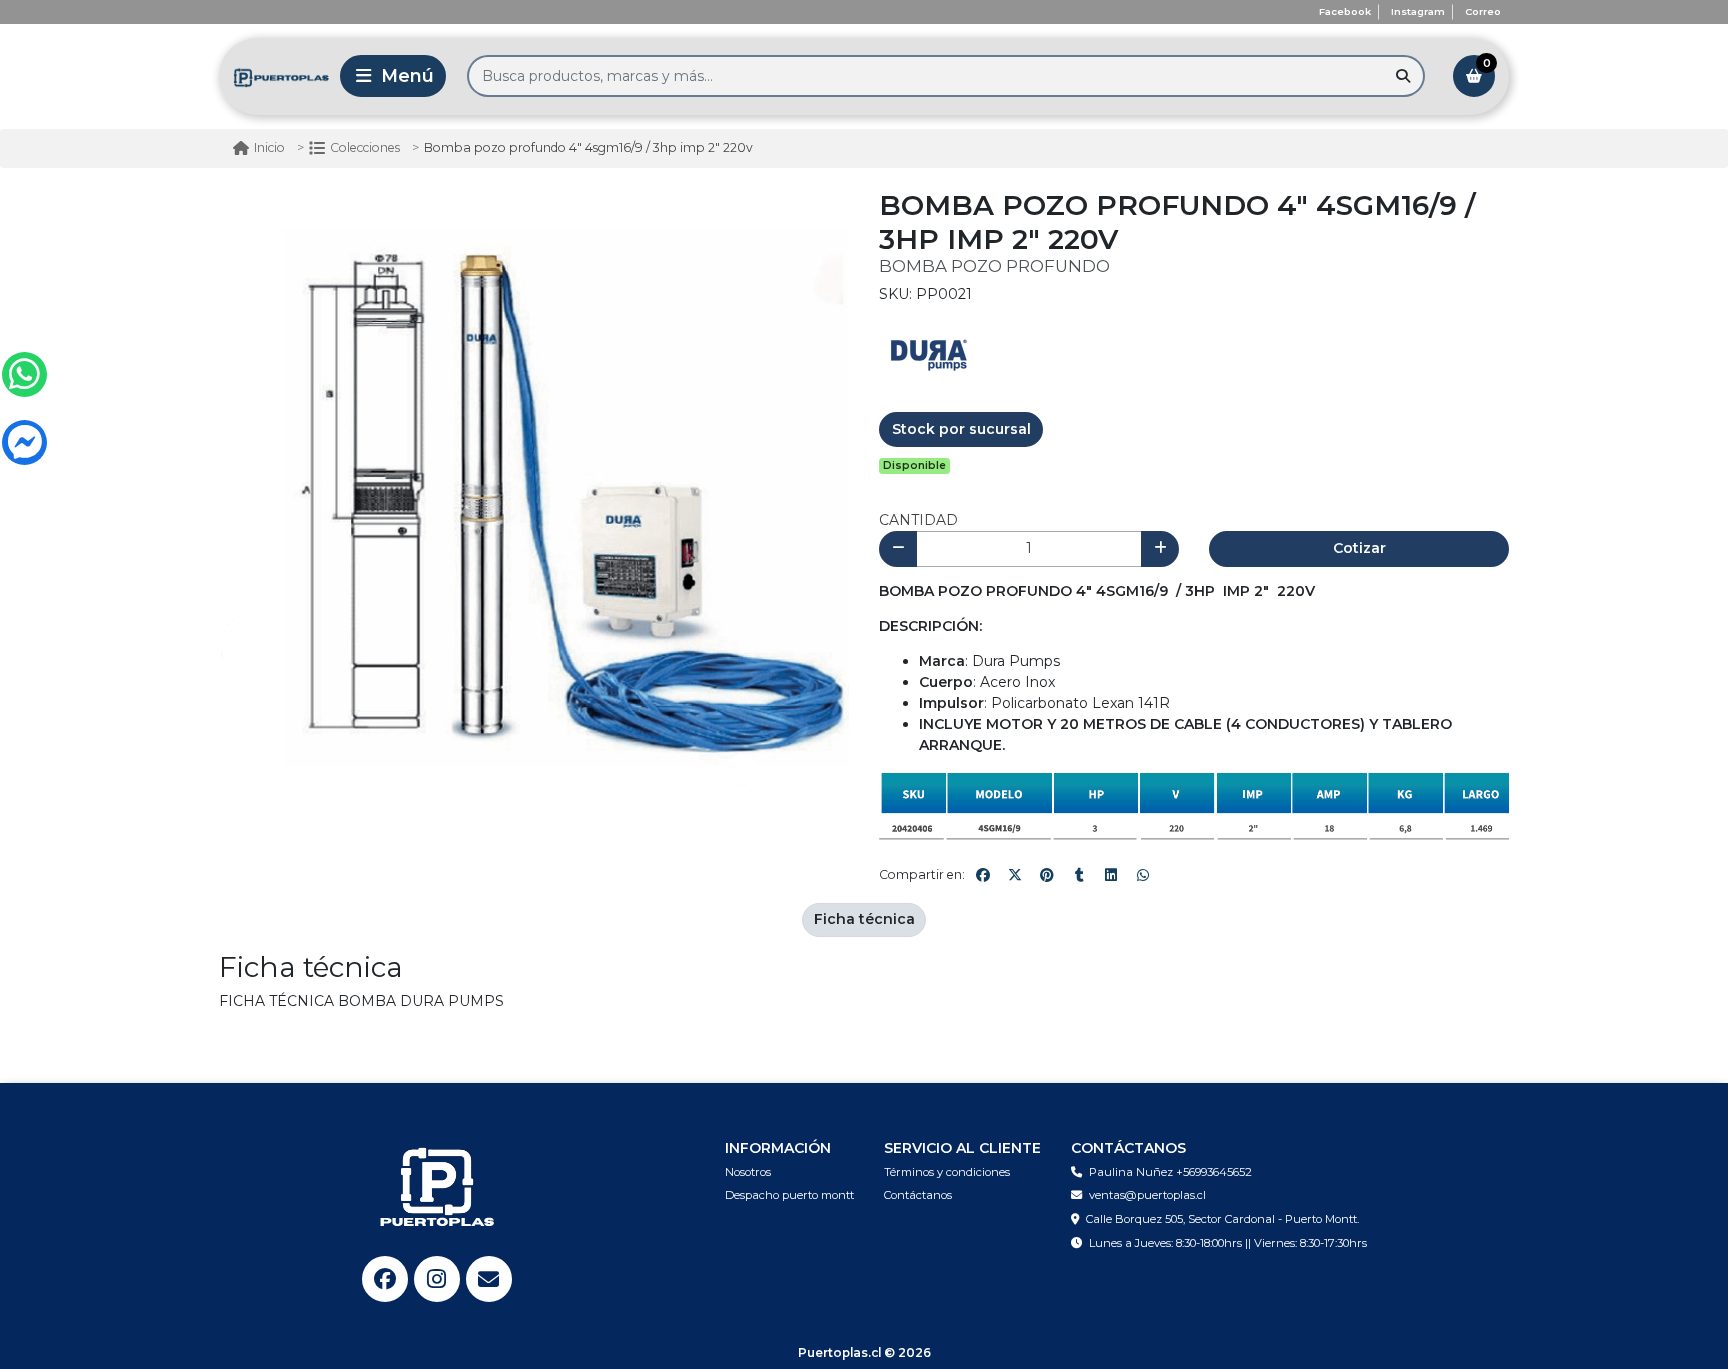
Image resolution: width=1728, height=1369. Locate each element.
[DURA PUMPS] (929, 353)
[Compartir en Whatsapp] (1143, 875)
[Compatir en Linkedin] (1111, 875)
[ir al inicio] (437, 1187)
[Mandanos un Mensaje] (24, 442)
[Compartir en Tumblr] (1079, 875)
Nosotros (748, 1172)
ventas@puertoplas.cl (1147, 1195)
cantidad (918, 520)
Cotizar (1359, 548)
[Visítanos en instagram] (437, 1279)
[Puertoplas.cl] (269, 76)
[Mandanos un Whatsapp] (24, 374)
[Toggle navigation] (393, 76)
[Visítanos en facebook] (385, 1279)
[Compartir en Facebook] (983, 875)
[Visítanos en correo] (489, 1279)
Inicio (269, 147)
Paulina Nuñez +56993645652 (1170, 1172)
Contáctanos (918, 1195)
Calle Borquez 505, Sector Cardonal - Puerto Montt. (1222, 1219)
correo (1483, 11)
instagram (1418, 11)
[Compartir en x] (1015, 875)
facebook (1345, 11)
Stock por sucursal (961, 429)
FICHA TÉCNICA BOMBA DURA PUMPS (361, 1001)
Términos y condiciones (947, 1172)
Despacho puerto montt (789, 1195)
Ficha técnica (864, 919)
